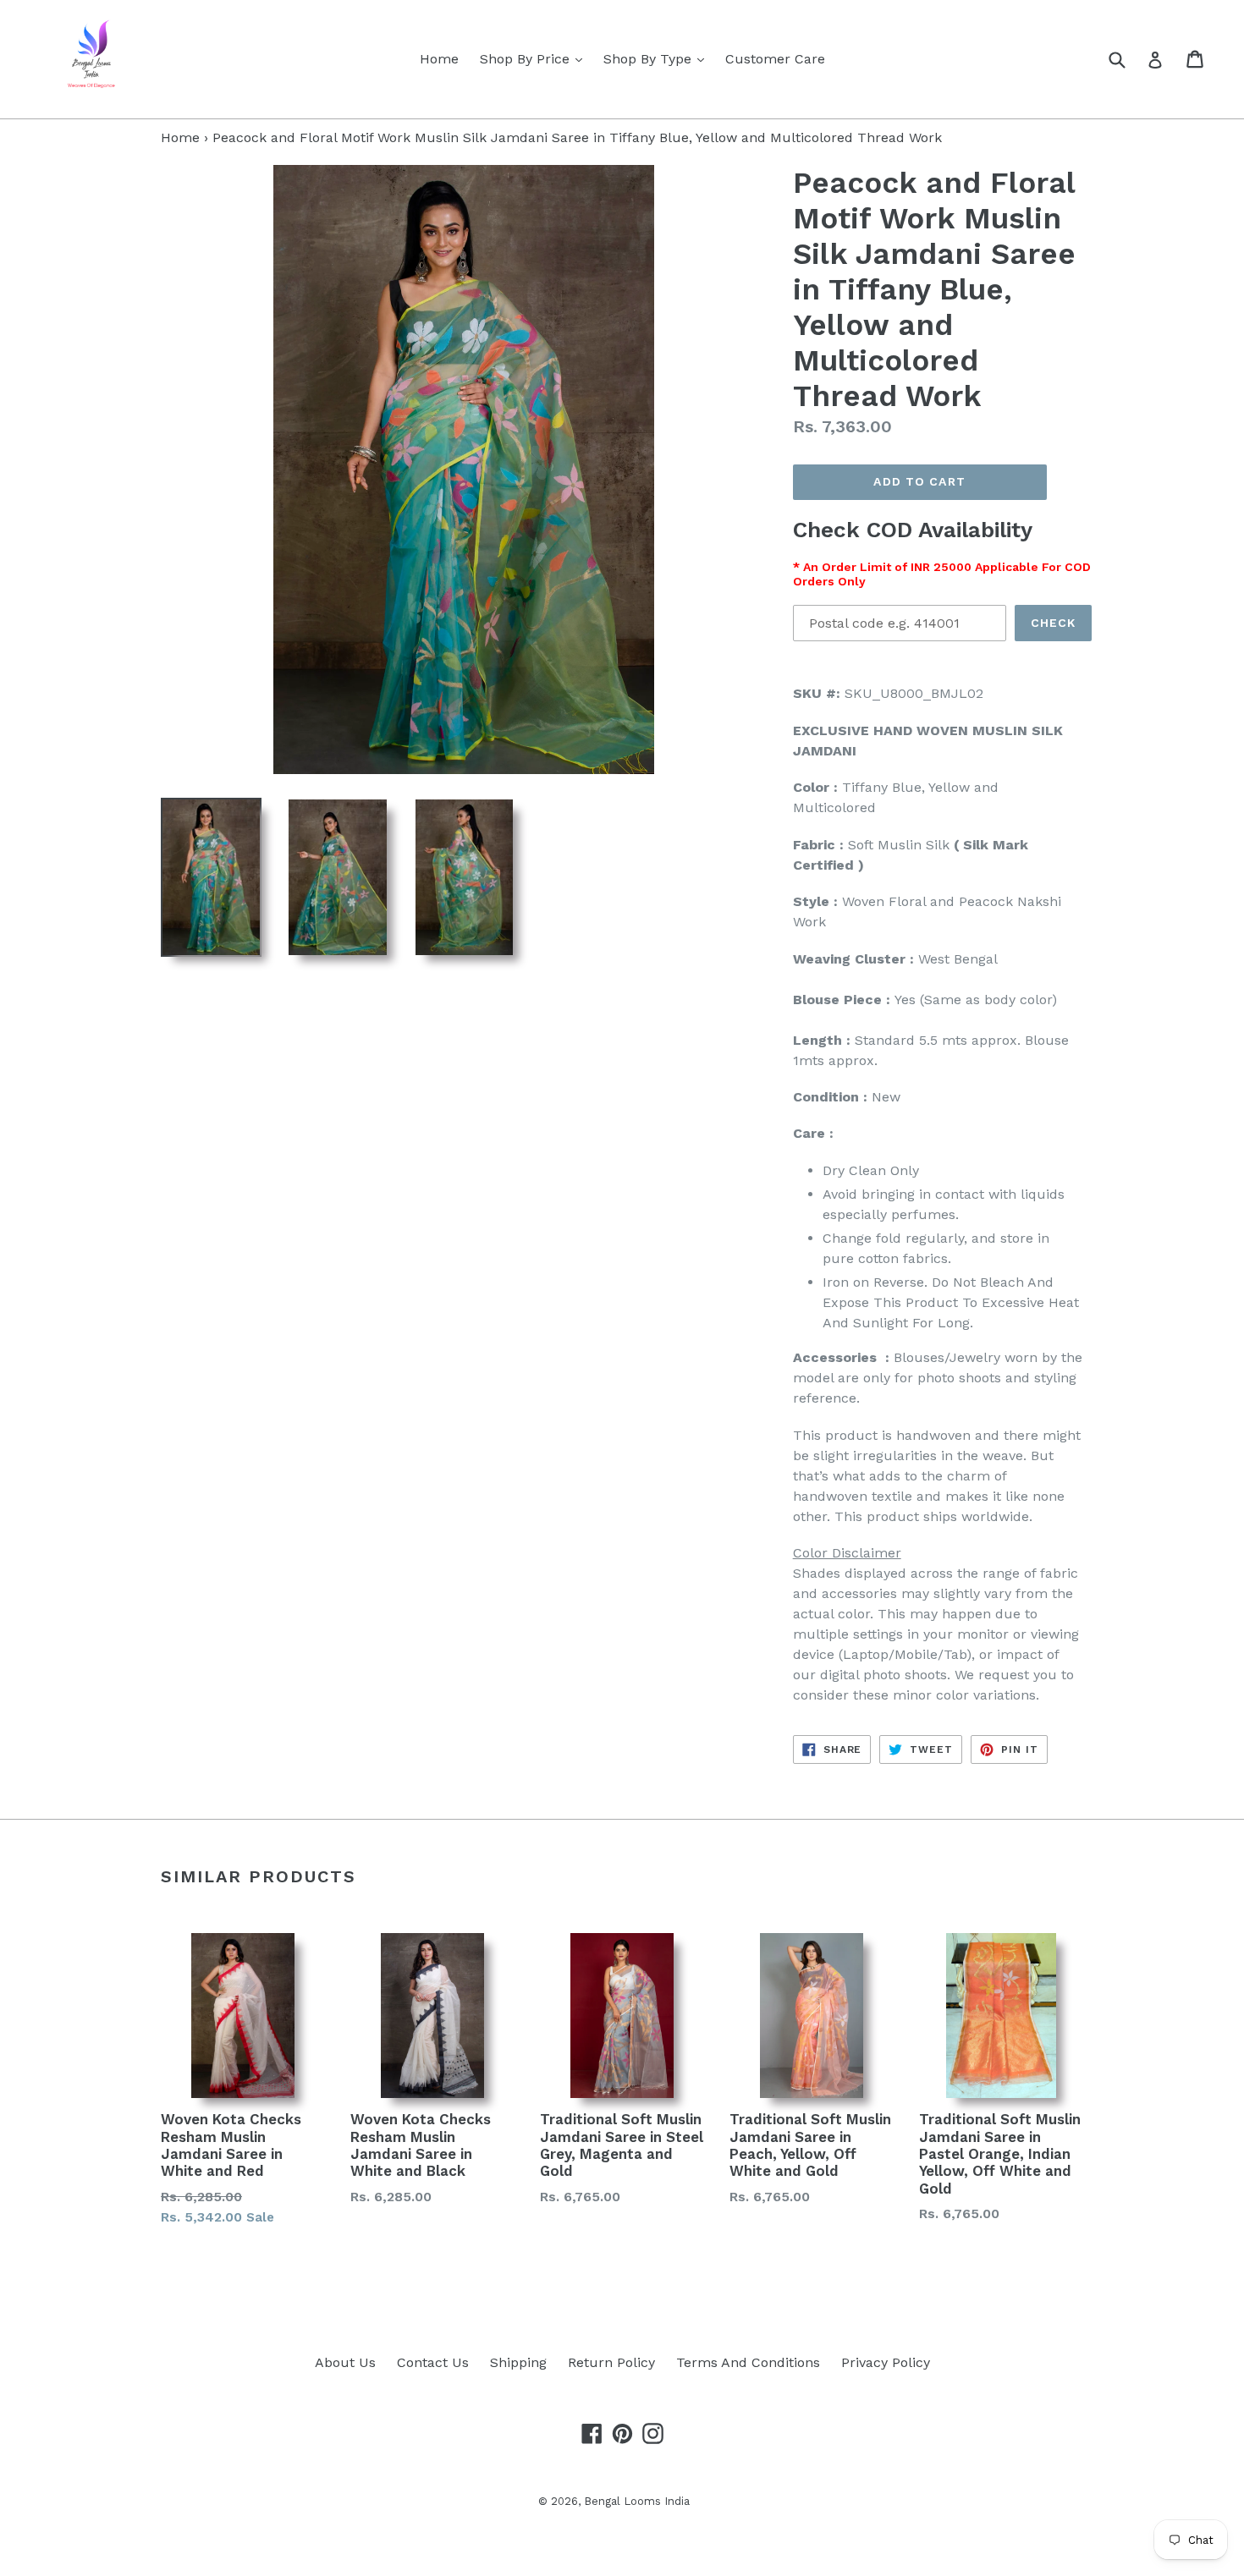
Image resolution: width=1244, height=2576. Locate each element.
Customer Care (775, 59)
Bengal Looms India (637, 2501)
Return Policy (611, 2362)
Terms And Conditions (748, 2362)
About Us (345, 2362)
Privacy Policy (886, 2362)
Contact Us (433, 2362)
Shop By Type (658, 58)
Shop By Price (535, 58)
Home (439, 59)
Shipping (518, 2362)
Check (1054, 623)
